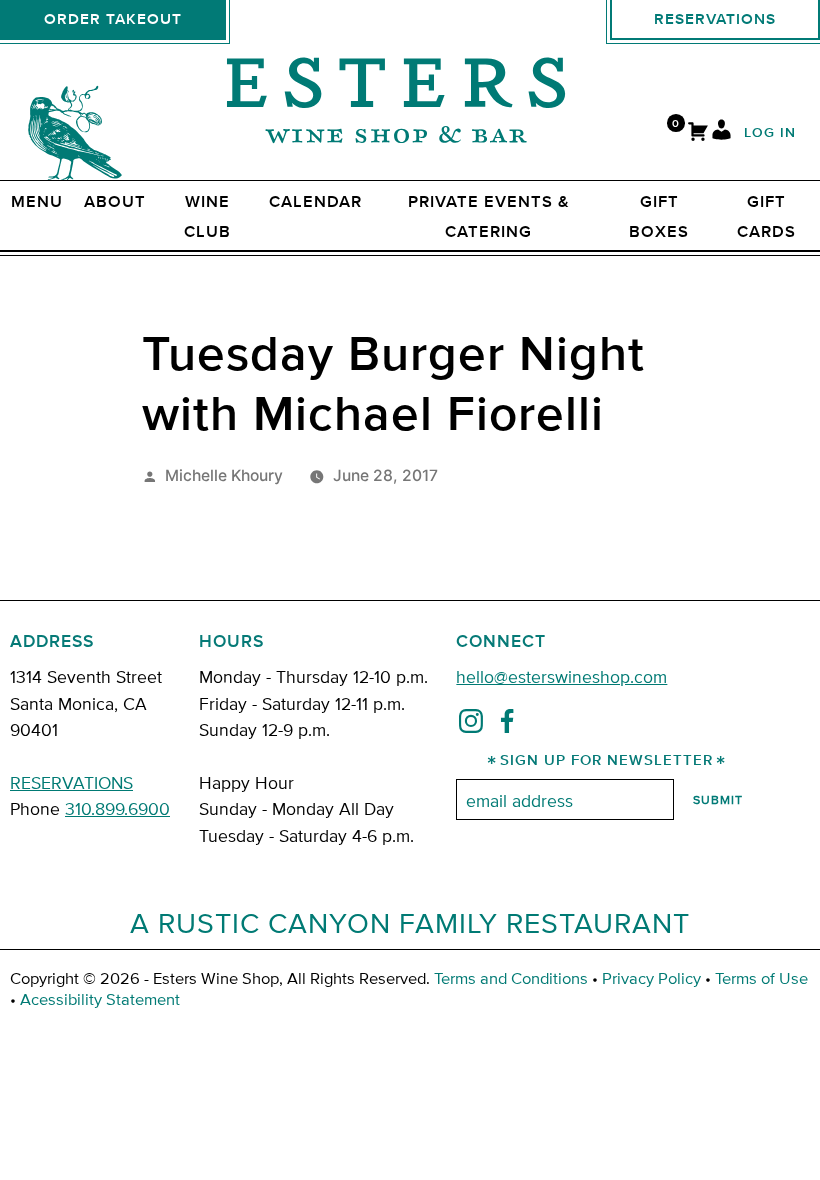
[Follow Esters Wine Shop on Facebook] (507, 725)
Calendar (315, 202)
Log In (770, 133)
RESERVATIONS (71, 781)
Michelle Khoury (224, 475)
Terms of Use (761, 977)
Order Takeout (113, 19)
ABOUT (115, 202)
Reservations (715, 19)
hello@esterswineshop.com (561, 675)
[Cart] (698, 133)
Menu (37, 202)
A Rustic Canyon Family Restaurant (410, 922)
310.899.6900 (117, 807)
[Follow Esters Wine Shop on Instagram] (471, 725)
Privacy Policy (651, 977)
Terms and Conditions (511, 977)
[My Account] (721, 133)
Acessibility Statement (100, 998)
